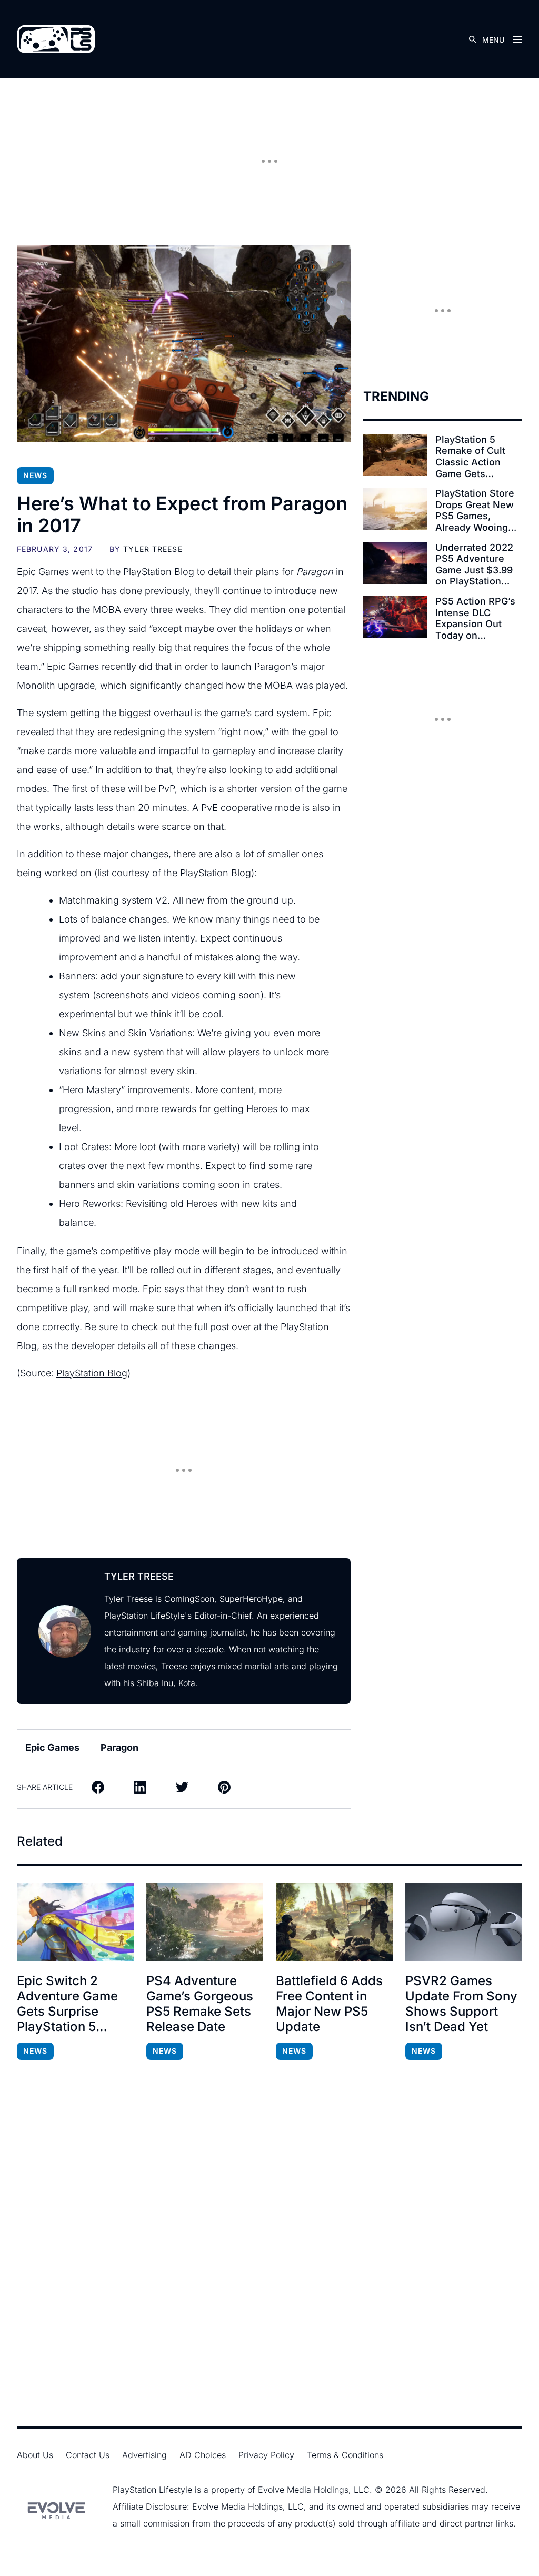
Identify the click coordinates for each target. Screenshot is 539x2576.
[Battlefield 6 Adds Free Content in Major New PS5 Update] (334, 1922)
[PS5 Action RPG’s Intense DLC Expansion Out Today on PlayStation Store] (395, 617)
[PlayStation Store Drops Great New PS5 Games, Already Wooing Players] (395, 509)
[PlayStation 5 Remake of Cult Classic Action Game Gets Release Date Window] (395, 455)
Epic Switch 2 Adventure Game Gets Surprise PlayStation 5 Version (67, 2004)
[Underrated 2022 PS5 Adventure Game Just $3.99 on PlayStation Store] (395, 563)
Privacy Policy (266, 2455)
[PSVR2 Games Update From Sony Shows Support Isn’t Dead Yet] (464, 1922)
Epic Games (52, 1747)
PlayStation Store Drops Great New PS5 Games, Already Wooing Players (475, 510)
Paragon (119, 1747)
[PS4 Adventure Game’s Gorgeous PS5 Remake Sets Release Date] (205, 1922)
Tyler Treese (153, 549)
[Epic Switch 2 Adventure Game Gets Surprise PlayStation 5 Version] (75, 1922)
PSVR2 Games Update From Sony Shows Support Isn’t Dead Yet (461, 2004)
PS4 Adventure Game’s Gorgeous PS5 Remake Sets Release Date (200, 2004)
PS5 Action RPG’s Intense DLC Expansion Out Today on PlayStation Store (475, 618)
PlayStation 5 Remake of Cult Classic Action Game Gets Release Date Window (470, 457)
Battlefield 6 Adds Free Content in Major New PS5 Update (329, 2004)
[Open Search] (473, 39)
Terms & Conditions (345, 2455)
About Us (35, 2455)
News (35, 475)
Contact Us (88, 2455)
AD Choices (203, 2455)
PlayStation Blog (159, 572)
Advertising (144, 2455)
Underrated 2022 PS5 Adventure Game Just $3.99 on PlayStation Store (474, 564)
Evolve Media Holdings (303, 2490)
